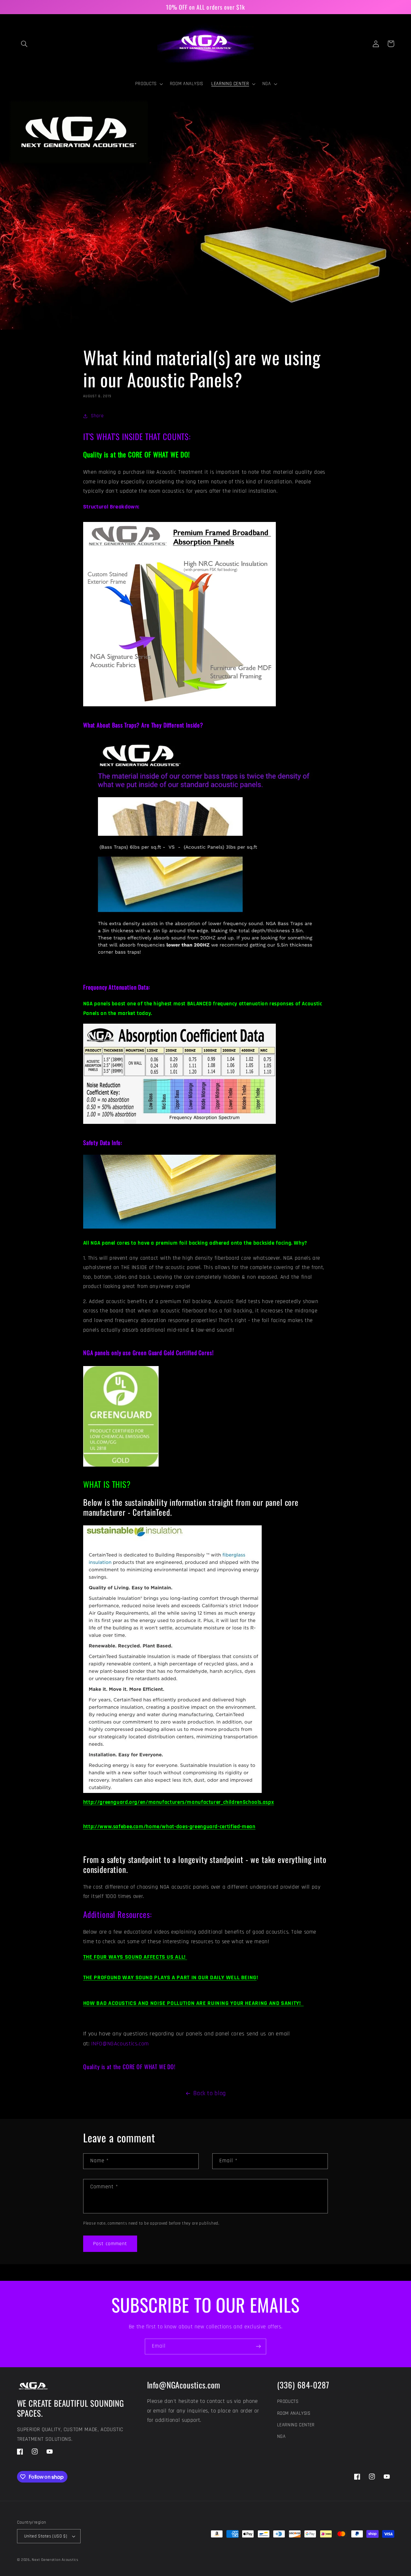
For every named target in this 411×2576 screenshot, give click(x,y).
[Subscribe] (258, 2347)
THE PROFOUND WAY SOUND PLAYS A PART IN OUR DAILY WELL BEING (170, 1977)
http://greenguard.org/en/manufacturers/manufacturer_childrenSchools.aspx (179, 1802)
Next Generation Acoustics (55, 2560)
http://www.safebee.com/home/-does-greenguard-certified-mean (169, 1827)
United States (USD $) (46, 2536)
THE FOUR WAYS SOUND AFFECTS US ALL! (135, 1957)
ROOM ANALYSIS (294, 2413)
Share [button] (97, 416)
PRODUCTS (288, 2401)
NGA (281, 2436)
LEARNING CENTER (296, 2425)
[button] (24, 44)
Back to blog (210, 2093)
